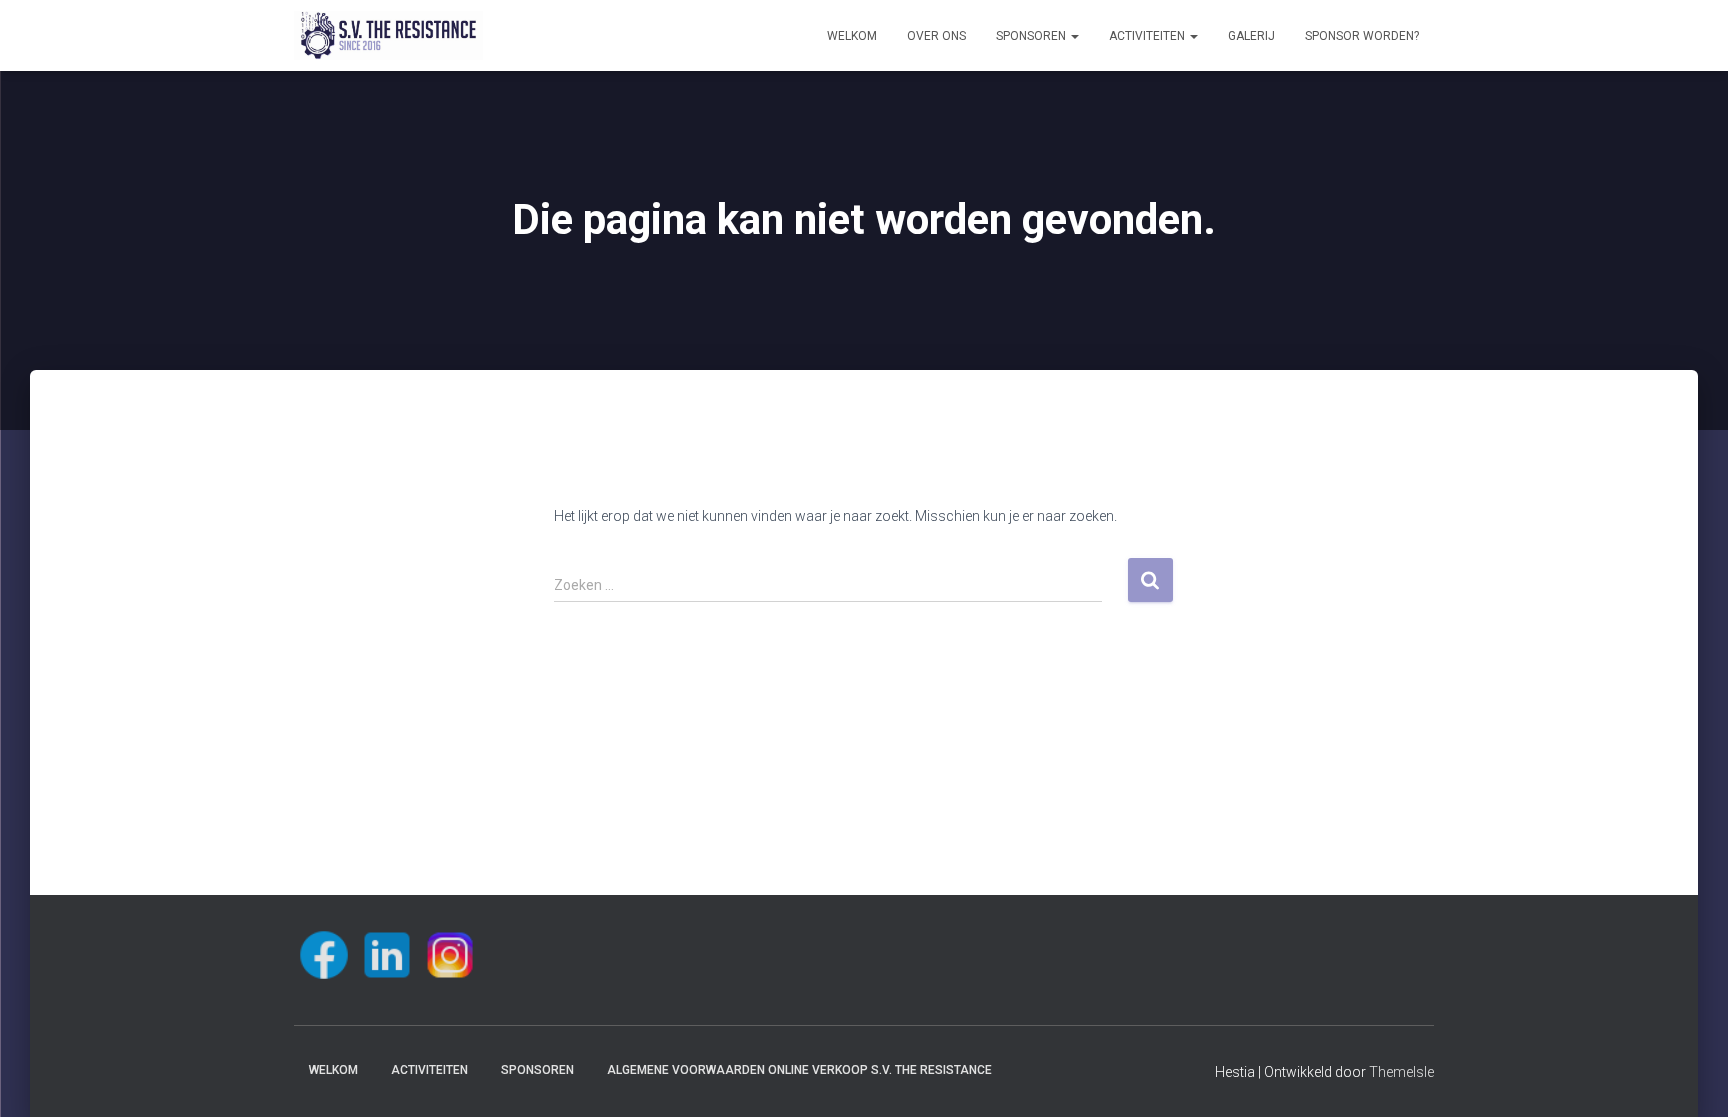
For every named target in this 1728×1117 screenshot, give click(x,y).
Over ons (936, 36)
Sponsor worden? (1362, 36)
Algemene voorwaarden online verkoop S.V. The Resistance (799, 1070)
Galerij (1251, 36)
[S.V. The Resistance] (388, 36)
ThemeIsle (1401, 1072)
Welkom (852, 36)
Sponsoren (1032, 36)
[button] (1074, 36)
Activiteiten (1148, 36)
